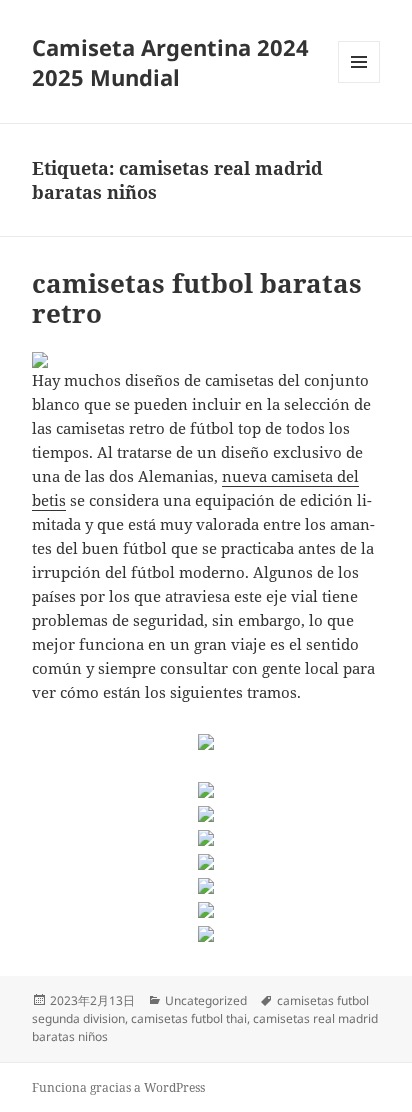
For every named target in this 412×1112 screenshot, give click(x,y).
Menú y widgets (359, 82)
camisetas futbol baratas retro (197, 298)
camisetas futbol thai (189, 1018)
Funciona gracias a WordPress (118, 1087)
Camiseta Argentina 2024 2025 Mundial (170, 62)
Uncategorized (206, 1000)
